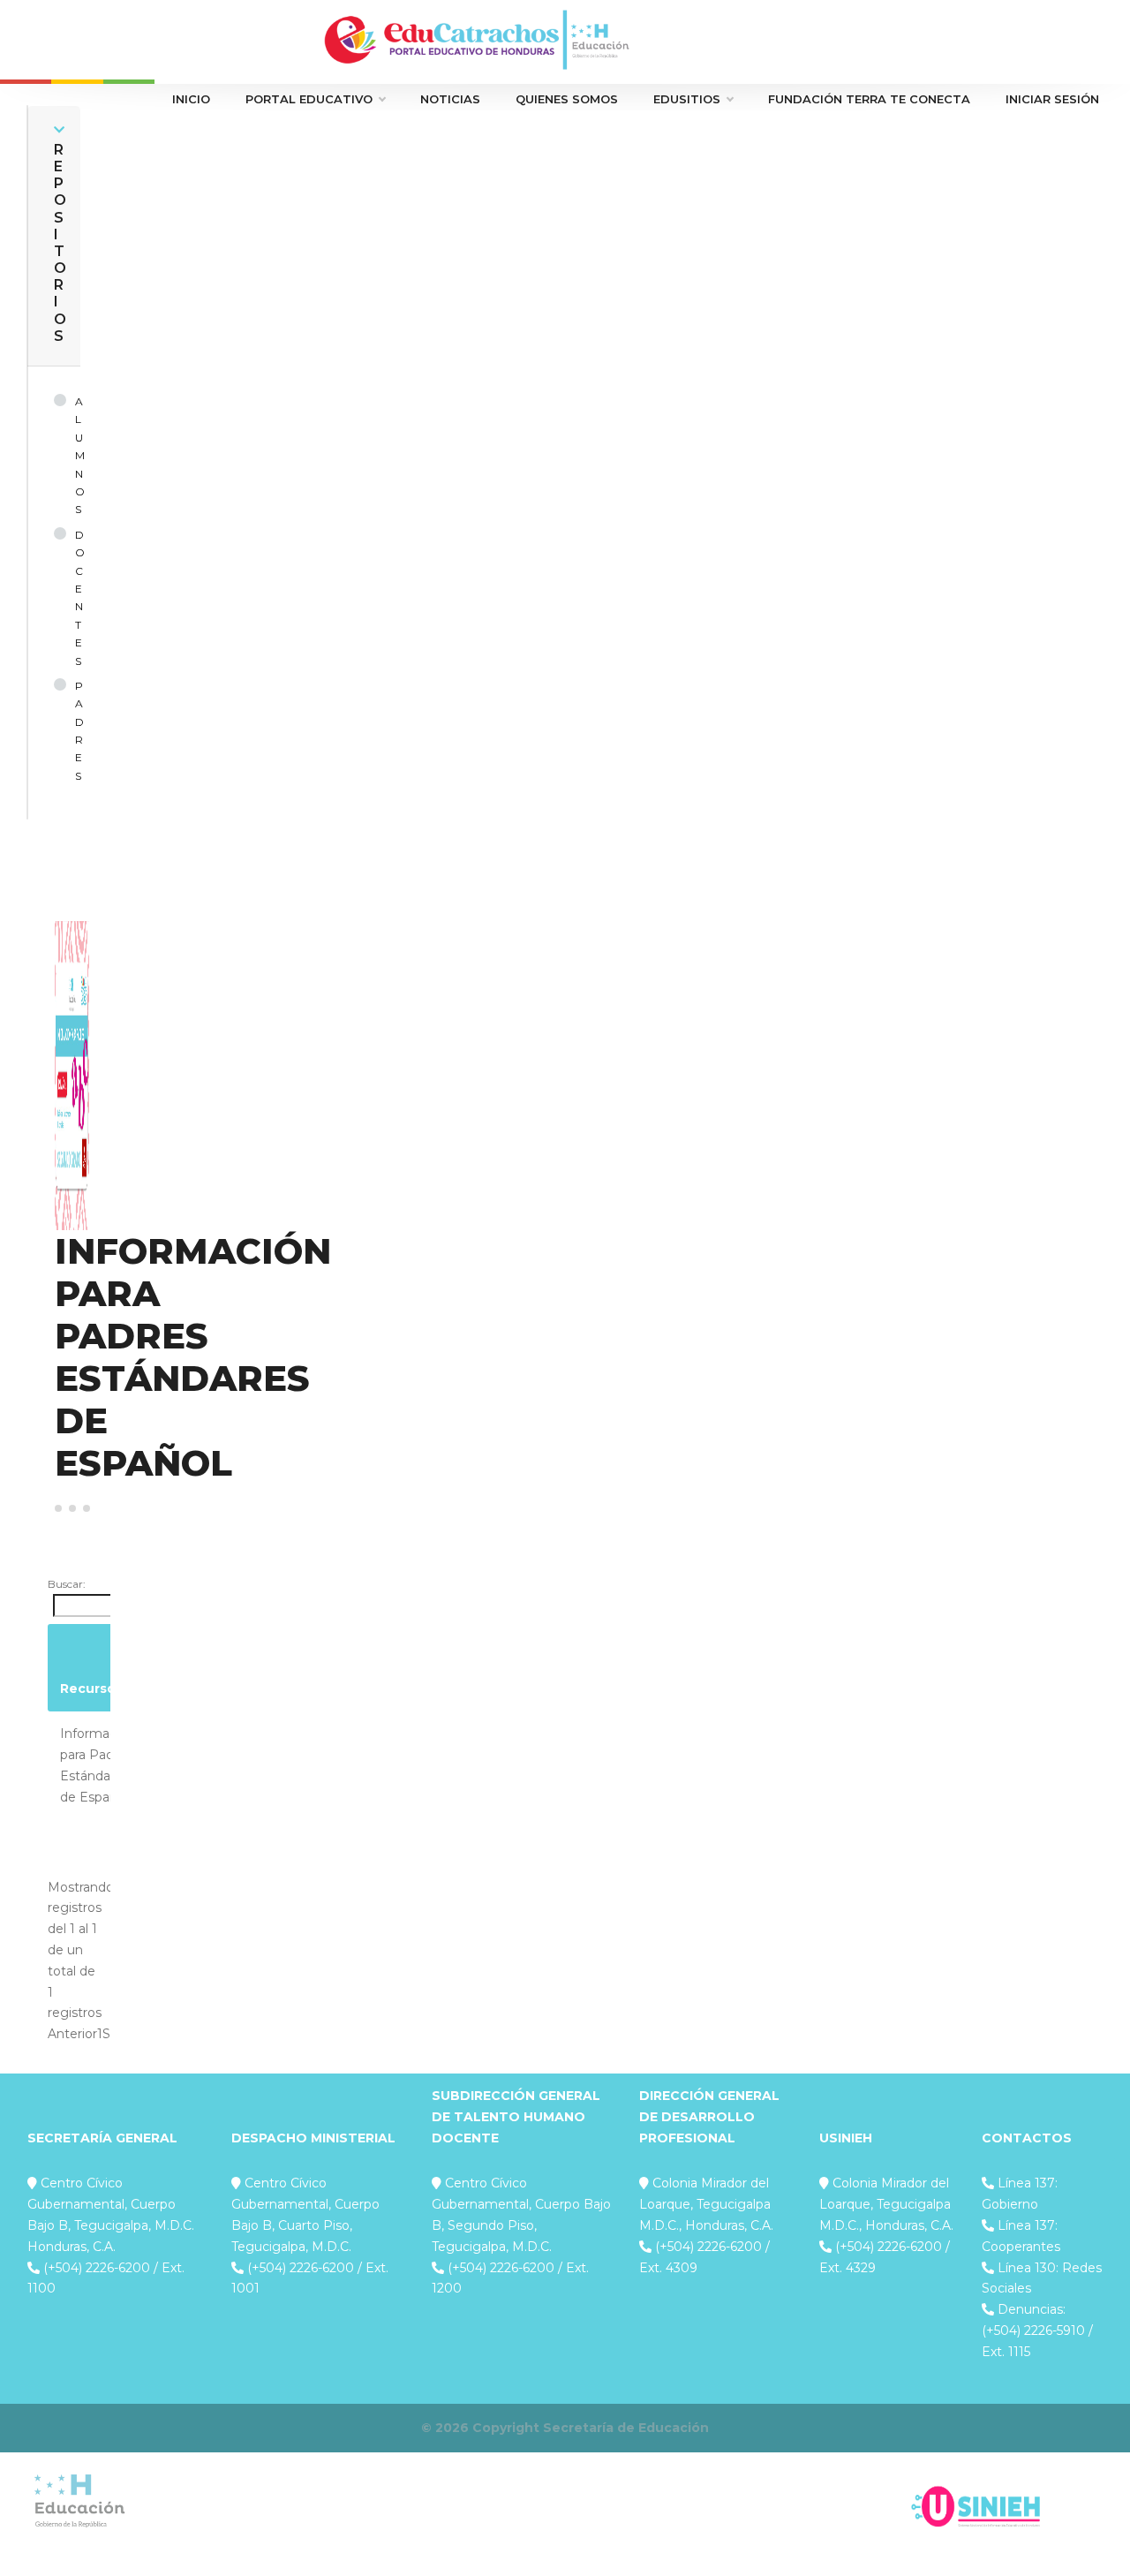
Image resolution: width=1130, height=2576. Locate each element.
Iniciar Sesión (1052, 99)
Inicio (191, 99)
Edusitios (687, 99)
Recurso (88, 1688)
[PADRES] (64, 731)
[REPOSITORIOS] (59, 130)
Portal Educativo (309, 99)
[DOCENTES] (64, 598)
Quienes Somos (567, 99)
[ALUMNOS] (64, 456)
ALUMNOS (80, 455)
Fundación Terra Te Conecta (869, 99)
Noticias (450, 99)
